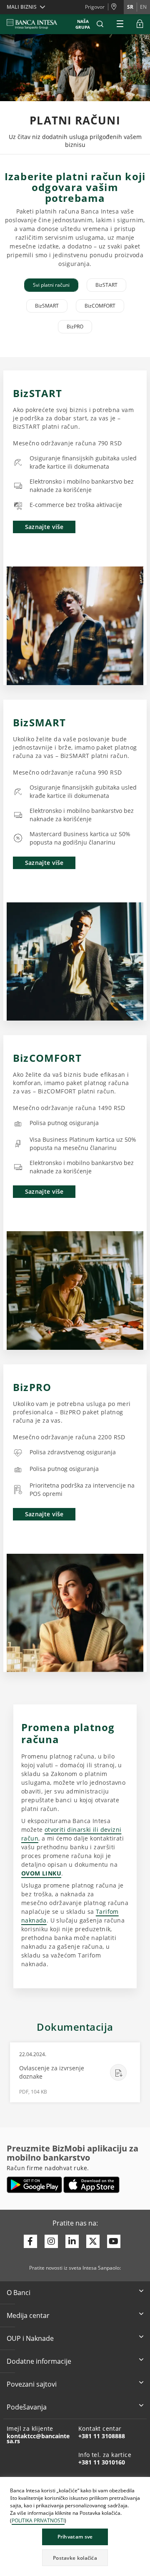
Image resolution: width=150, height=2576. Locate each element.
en (143, 7)
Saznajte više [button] (44, 527)
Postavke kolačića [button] (75, 2558)
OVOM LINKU (41, 1873)
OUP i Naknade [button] (30, 2338)
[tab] (51, 285)
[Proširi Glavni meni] (120, 24)
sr (130, 7)
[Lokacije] (116, 7)
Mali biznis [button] (22, 7)
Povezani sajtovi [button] (32, 2384)
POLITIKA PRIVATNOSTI (38, 2520)
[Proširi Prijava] (140, 24)
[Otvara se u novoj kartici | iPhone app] (91, 2185)
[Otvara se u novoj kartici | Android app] (34, 2185)
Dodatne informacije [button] (39, 2361)
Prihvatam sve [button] (75, 2537)
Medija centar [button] (28, 2315)
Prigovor (95, 7)
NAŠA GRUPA (83, 24)
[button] (100, 24)
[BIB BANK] (37, 24)
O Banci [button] (19, 2293)
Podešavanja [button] (27, 2407)
